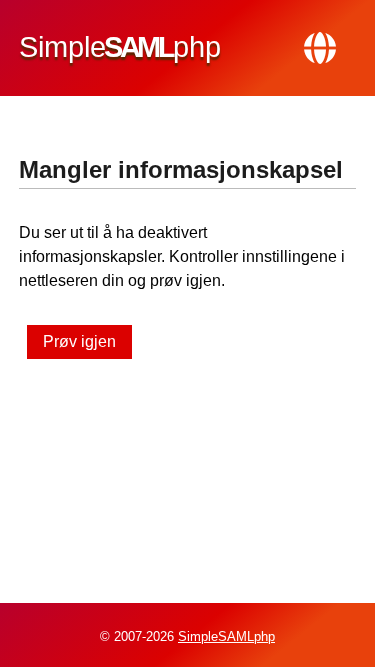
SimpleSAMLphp (226, 636)
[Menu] (320, 48)
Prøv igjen (79, 341)
